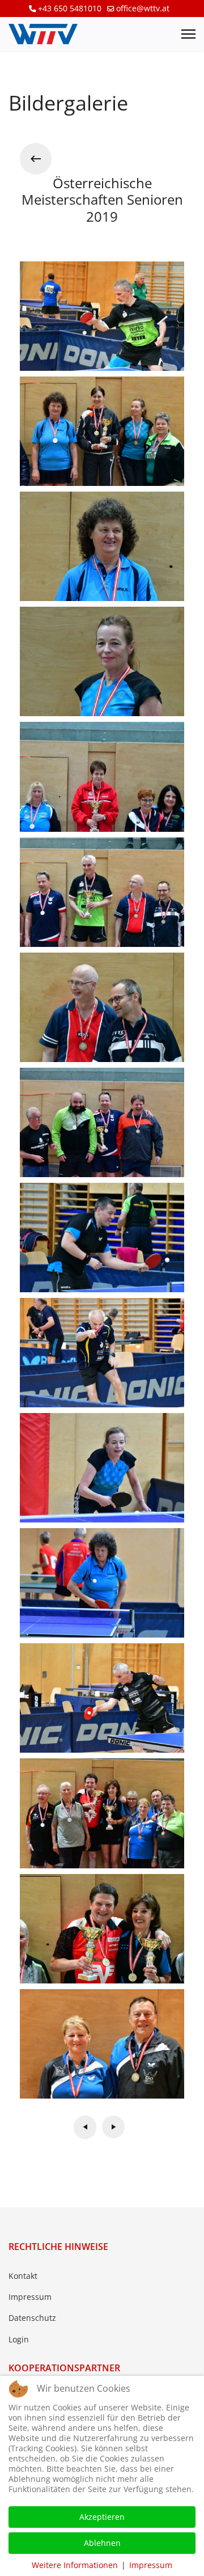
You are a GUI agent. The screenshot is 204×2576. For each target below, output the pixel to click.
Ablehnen (102, 2543)
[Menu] (188, 34)
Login (19, 2339)
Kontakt (23, 2276)
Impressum (30, 2297)
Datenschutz (32, 2318)
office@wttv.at (143, 8)
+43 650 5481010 (70, 8)
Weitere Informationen (75, 2565)
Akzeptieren (102, 2517)
